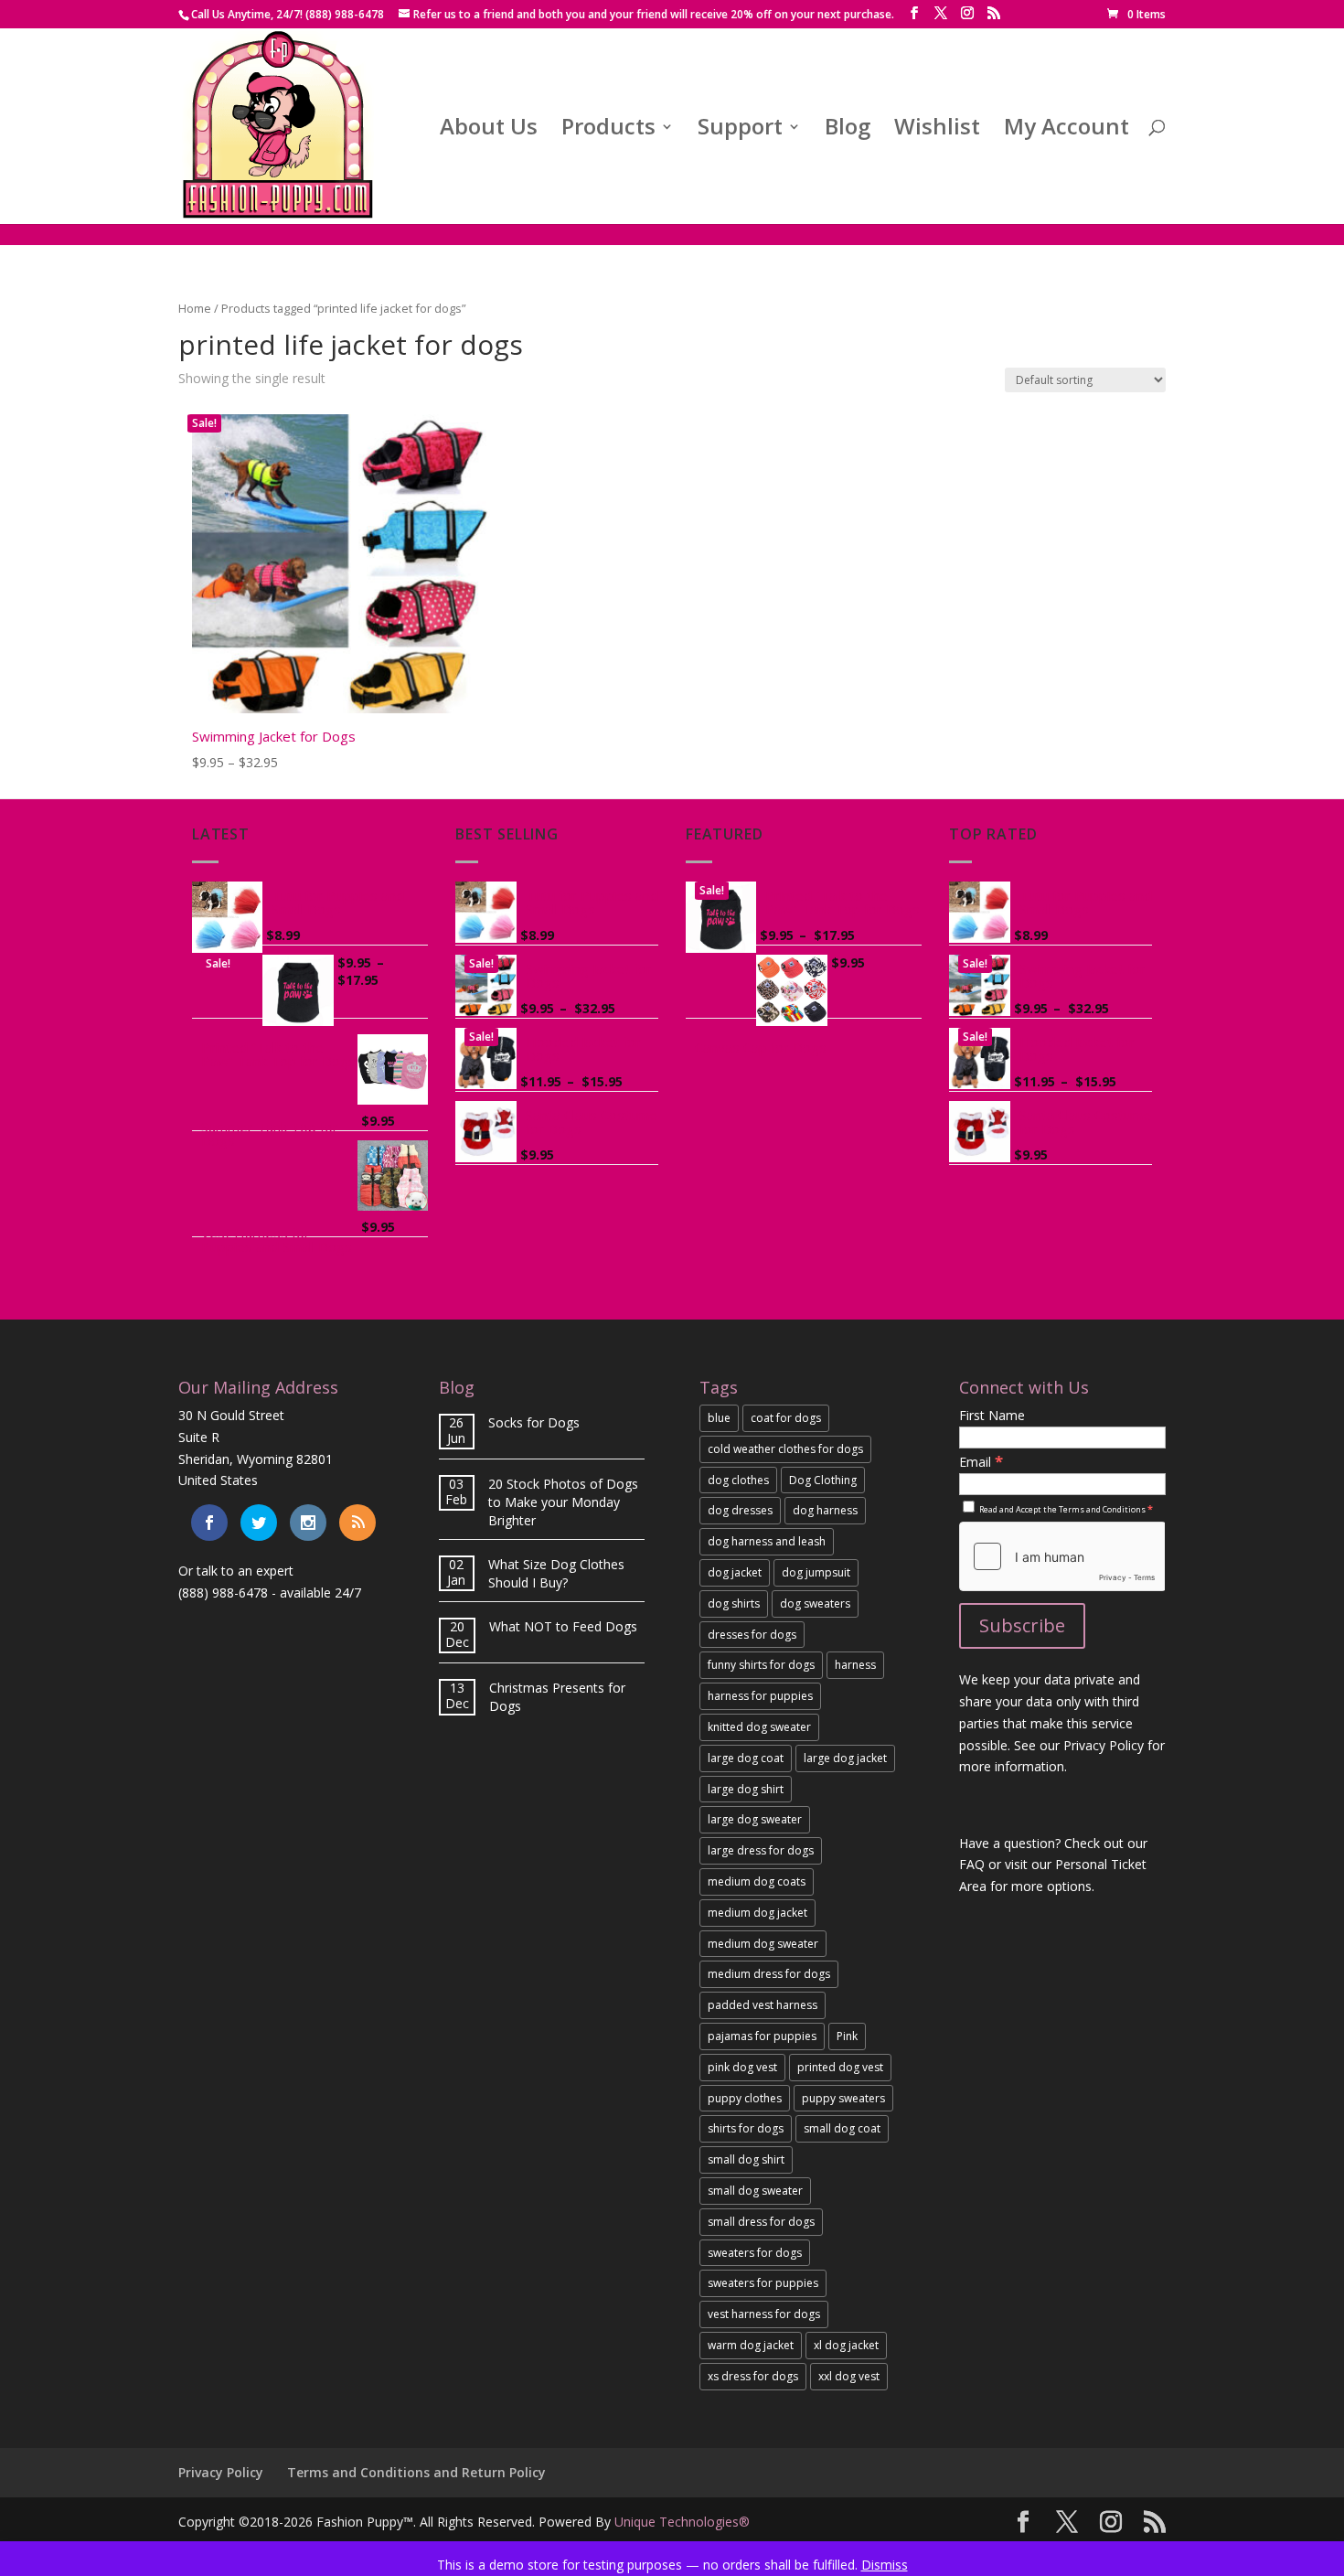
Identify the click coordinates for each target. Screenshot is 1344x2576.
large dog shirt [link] (746, 1789)
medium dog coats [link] (757, 1881)
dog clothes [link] (738, 1480)
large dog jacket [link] (845, 1758)
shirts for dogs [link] (746, 2128)
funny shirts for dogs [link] (761, 1665)
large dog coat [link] (746, 1758)
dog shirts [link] (734, 1603)
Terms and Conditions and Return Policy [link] (416, 2472)
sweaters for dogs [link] (755, 2253)
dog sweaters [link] (815, 1603)
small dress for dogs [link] (761, 2222)
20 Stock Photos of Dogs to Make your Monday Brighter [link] (563, 1502)
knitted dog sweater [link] (759, 1727)
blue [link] (719, 1418)
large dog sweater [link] (755, 1819)
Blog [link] (848, 130)
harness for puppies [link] (760, 1696)
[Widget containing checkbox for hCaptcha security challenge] (1062, 1556)
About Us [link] (489, 130)
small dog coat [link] (842, 2128)
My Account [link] (1067, 130)
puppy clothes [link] (745, 2098)
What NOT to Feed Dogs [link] (563, 1626)
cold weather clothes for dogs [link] (785, 1449)
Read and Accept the (1065, 1509)
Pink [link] (847, 2036)
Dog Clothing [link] (823, 1480)
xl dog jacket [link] (846, 2345)
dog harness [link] (825, 1510)
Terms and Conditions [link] (1102, 1509)
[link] (1136, 14)
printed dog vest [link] (840, 2067)
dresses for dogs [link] (752, 1635)
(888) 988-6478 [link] (223, 1593)
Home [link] (195, 308)
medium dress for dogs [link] (769, 1974)
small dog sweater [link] (755, 2191)
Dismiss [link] (885, 2565)
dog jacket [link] (735, 1572)
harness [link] (855, 1665)
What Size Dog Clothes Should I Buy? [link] (556, 1573)
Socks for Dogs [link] (534, 1422)
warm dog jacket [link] (751, 2345)
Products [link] (608, 130)
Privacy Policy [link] (221, 2472)
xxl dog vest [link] (849, 2376)
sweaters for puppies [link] (763, 2283)
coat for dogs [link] (786, 1418)
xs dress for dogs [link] (753, 2376)
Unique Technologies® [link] (682, 2522)
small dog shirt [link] (746, 2159)
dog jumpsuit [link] (816, 1572)
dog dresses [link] (740, 1510)
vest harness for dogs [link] (764, 2314)
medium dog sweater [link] (763, 1944)
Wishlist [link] (937, 130)
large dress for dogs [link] (761, 1850)
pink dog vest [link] (742, 2067)
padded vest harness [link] (763, 2005)
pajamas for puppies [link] (762, 2036)
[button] (914, 13)
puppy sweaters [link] (843, 2098)
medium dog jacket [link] (757, 1913)
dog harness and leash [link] (767, 1541)
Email (981, 1462)
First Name (992, 1415)
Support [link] (740, 130)
